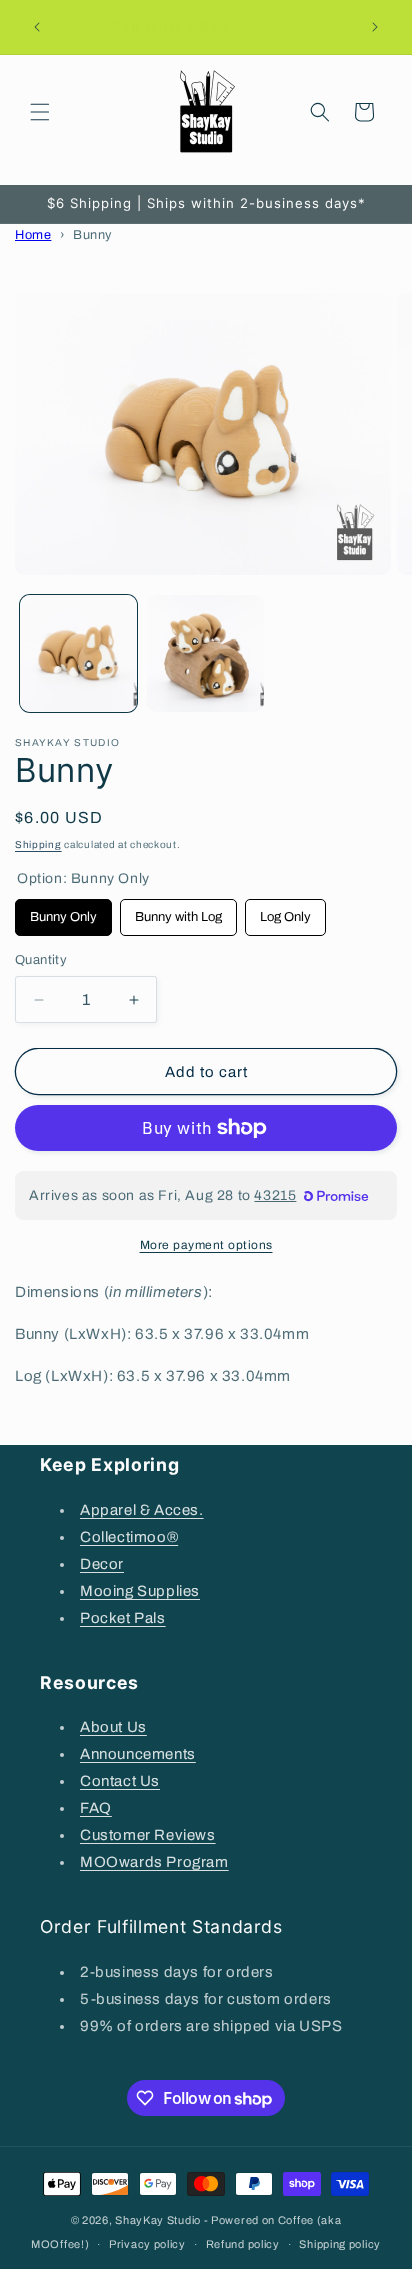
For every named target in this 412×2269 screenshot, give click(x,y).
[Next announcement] (375, 27)
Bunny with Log (179, 911)
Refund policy (243, 2244)
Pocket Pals (123, 1618)
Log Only (286, 911)
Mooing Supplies (140, 1591)
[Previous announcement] (37, 27)
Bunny (92, 235)
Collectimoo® (129, 1537)
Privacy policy (147, 2244)
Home (33, 235)
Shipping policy (340, 2244)
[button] (40, 112)
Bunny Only (63, 911)
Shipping (38, 844)
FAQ (96, 1808)
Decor (102, 1564)
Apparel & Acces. (142, 1510)
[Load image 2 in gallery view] (205, 653)
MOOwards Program (154, 1862)
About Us (113, 1727)
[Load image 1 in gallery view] (78, 653)
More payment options (206, 1245)
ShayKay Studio (158, 2220)
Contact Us (120, 1781)
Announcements (138, 1754)
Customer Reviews (148, 1835)
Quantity (41, 960)
